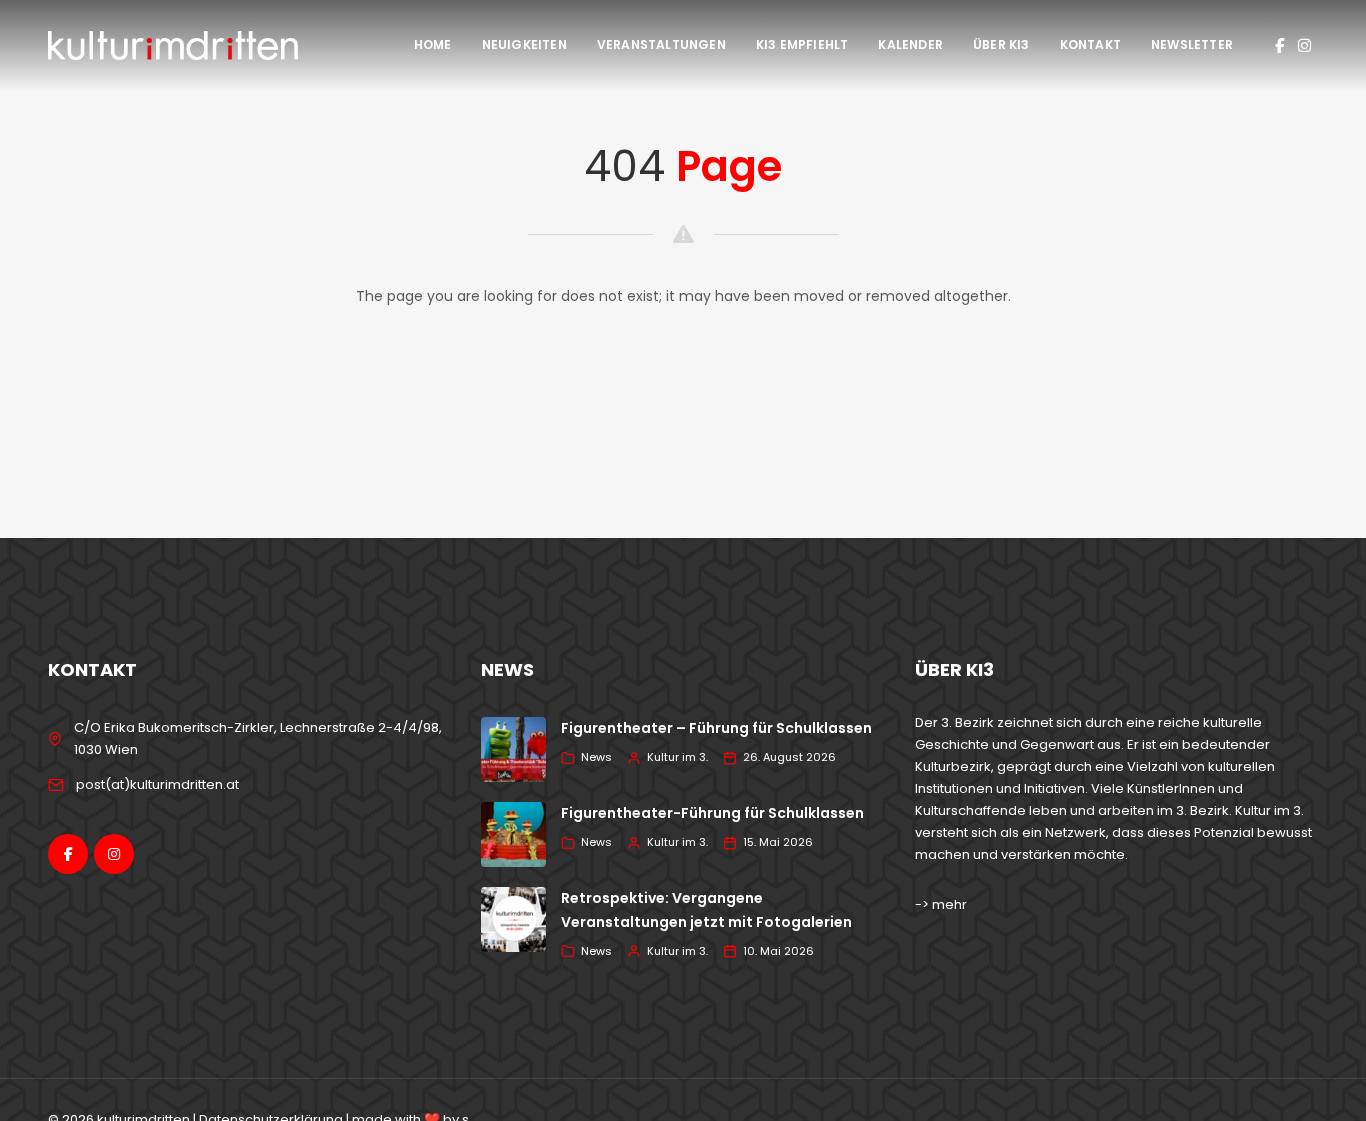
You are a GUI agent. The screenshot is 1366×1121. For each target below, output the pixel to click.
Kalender (910, 44)
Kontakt (1090, 44)
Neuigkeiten (524, 44)
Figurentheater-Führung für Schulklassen (712, 813)
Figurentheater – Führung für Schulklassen (716, 728)
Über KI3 (1001, 44)
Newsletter (1192, 44)
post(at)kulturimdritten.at (157, 784)
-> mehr (941, 904)
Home (433, 44)
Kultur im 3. (677, 757)
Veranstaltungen (661, 44)
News (596, 757)
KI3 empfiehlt (802, 44)
